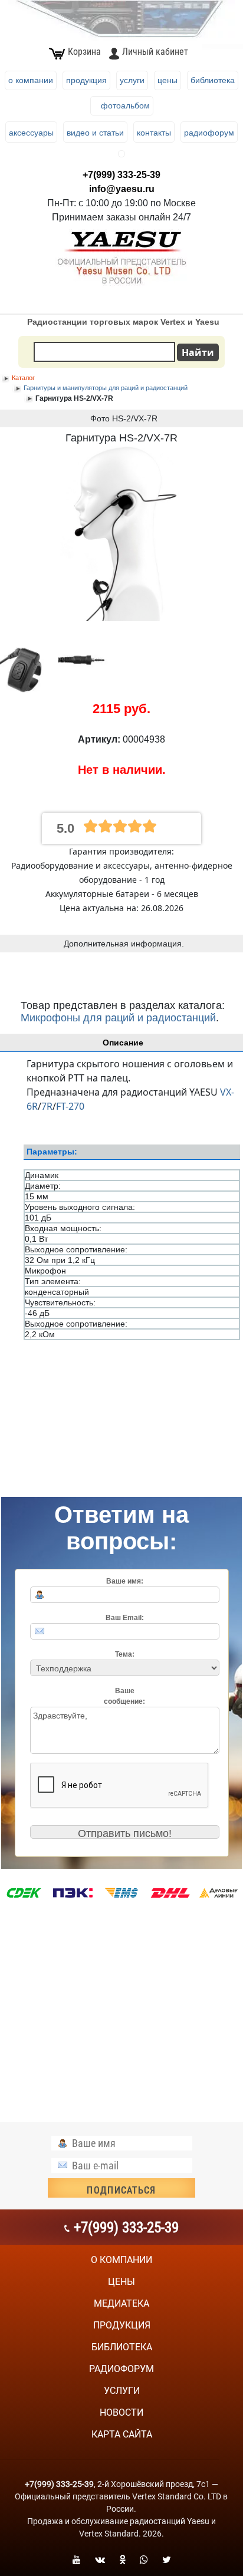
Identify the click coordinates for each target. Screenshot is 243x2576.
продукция (122, 2325)
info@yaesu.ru (122, 189)
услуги (122, 2391)
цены (121, 2282)
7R (47, 1106)
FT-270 (70, 1106)
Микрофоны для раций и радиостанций (118, 1018)
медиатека (121, 2303)
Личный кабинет (155, 52)
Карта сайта (122, 2434)
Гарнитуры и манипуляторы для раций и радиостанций (106, 388)
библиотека (122, 2347)
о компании (121, 2260)
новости (121, 2412)
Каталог (23, 378)
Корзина (84, 52)
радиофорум (121, 2369)
